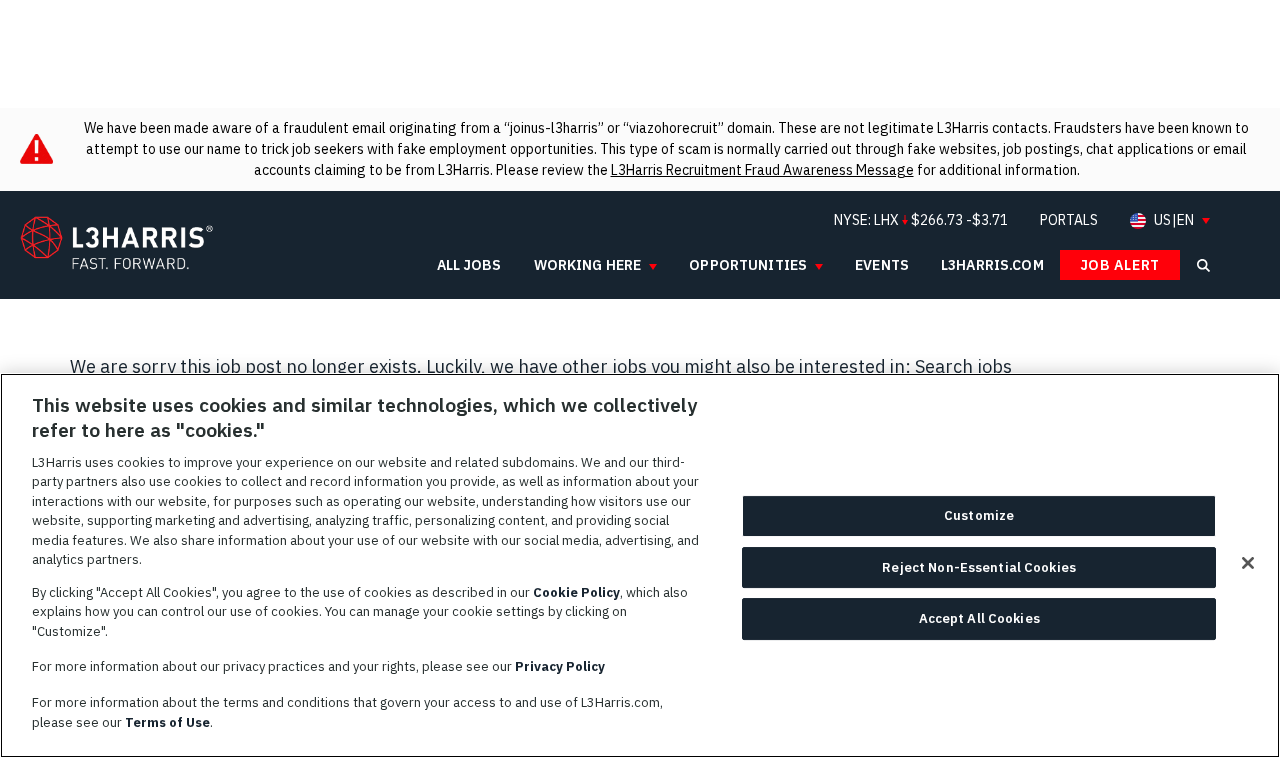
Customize (979, 516)
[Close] (1248, 563)
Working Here (588, 265)
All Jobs (469, 265)
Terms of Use (167, 721)
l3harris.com (992, 265)
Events (882, 265)
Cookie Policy (576, 592)
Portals (1069, 220)
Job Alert (1120, 265)
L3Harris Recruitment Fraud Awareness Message (762, 170)
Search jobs (963, 366)
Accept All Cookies (979, 619)
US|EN (1174, 221)
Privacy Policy (560, 666)
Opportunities (748, 265)
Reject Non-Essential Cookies (979, 567)
